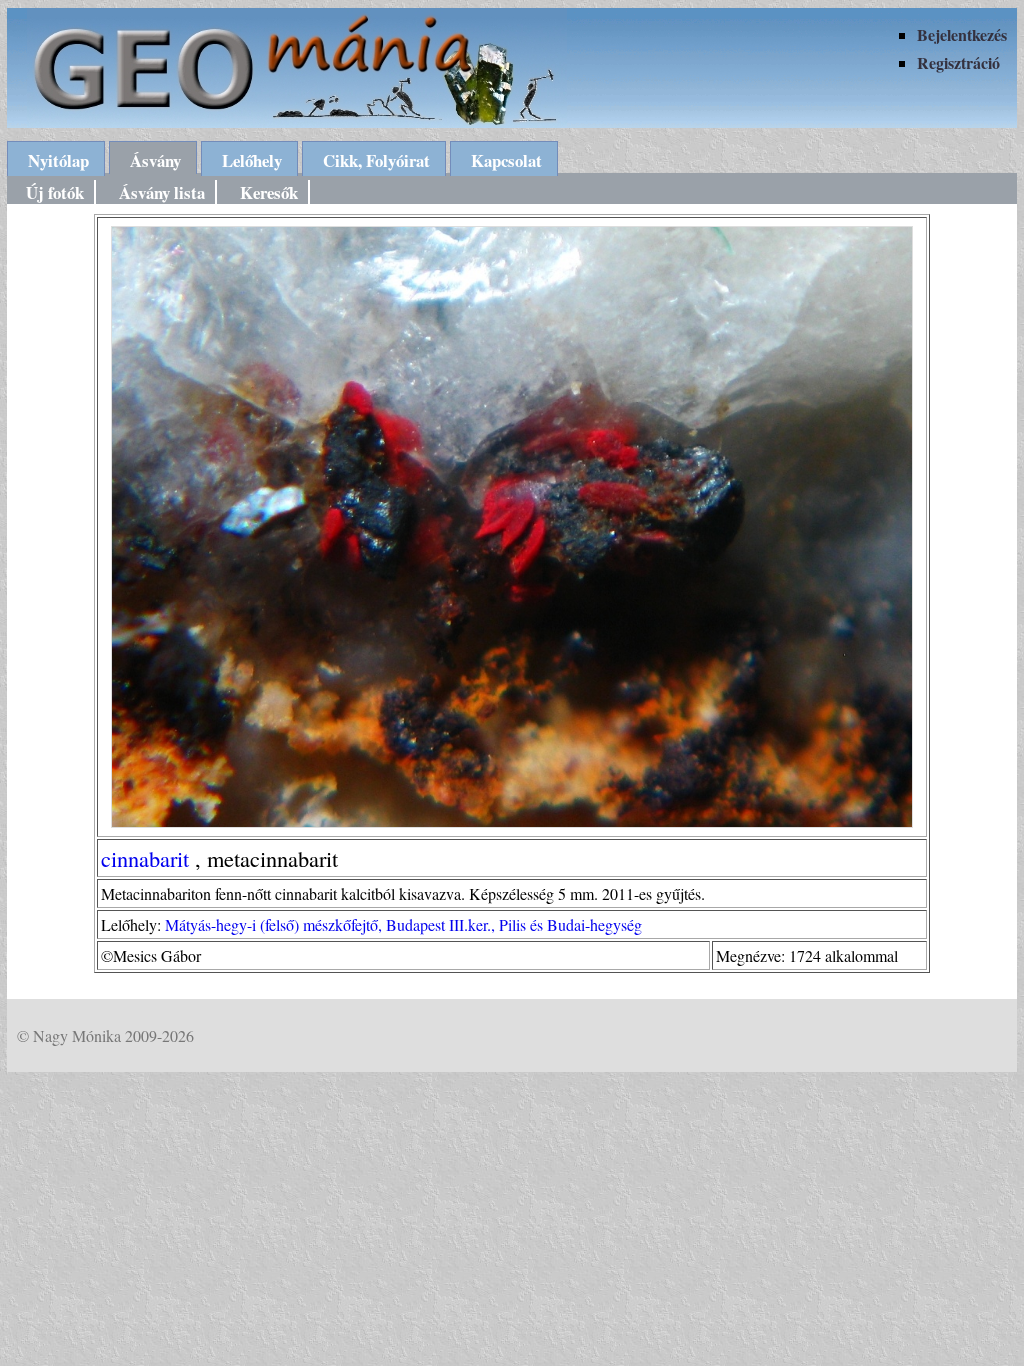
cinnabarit (145, 858)
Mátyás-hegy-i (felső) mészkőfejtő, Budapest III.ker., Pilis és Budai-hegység (403, 924)
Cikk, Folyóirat (376, 160)
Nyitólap (58, 160)
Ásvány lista (162, 192)
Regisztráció (958, 62)
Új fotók (55, 192)
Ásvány (155, 160)
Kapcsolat (506, 160)
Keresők (269, 192)
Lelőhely (252, 160)
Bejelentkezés (962, 34)
